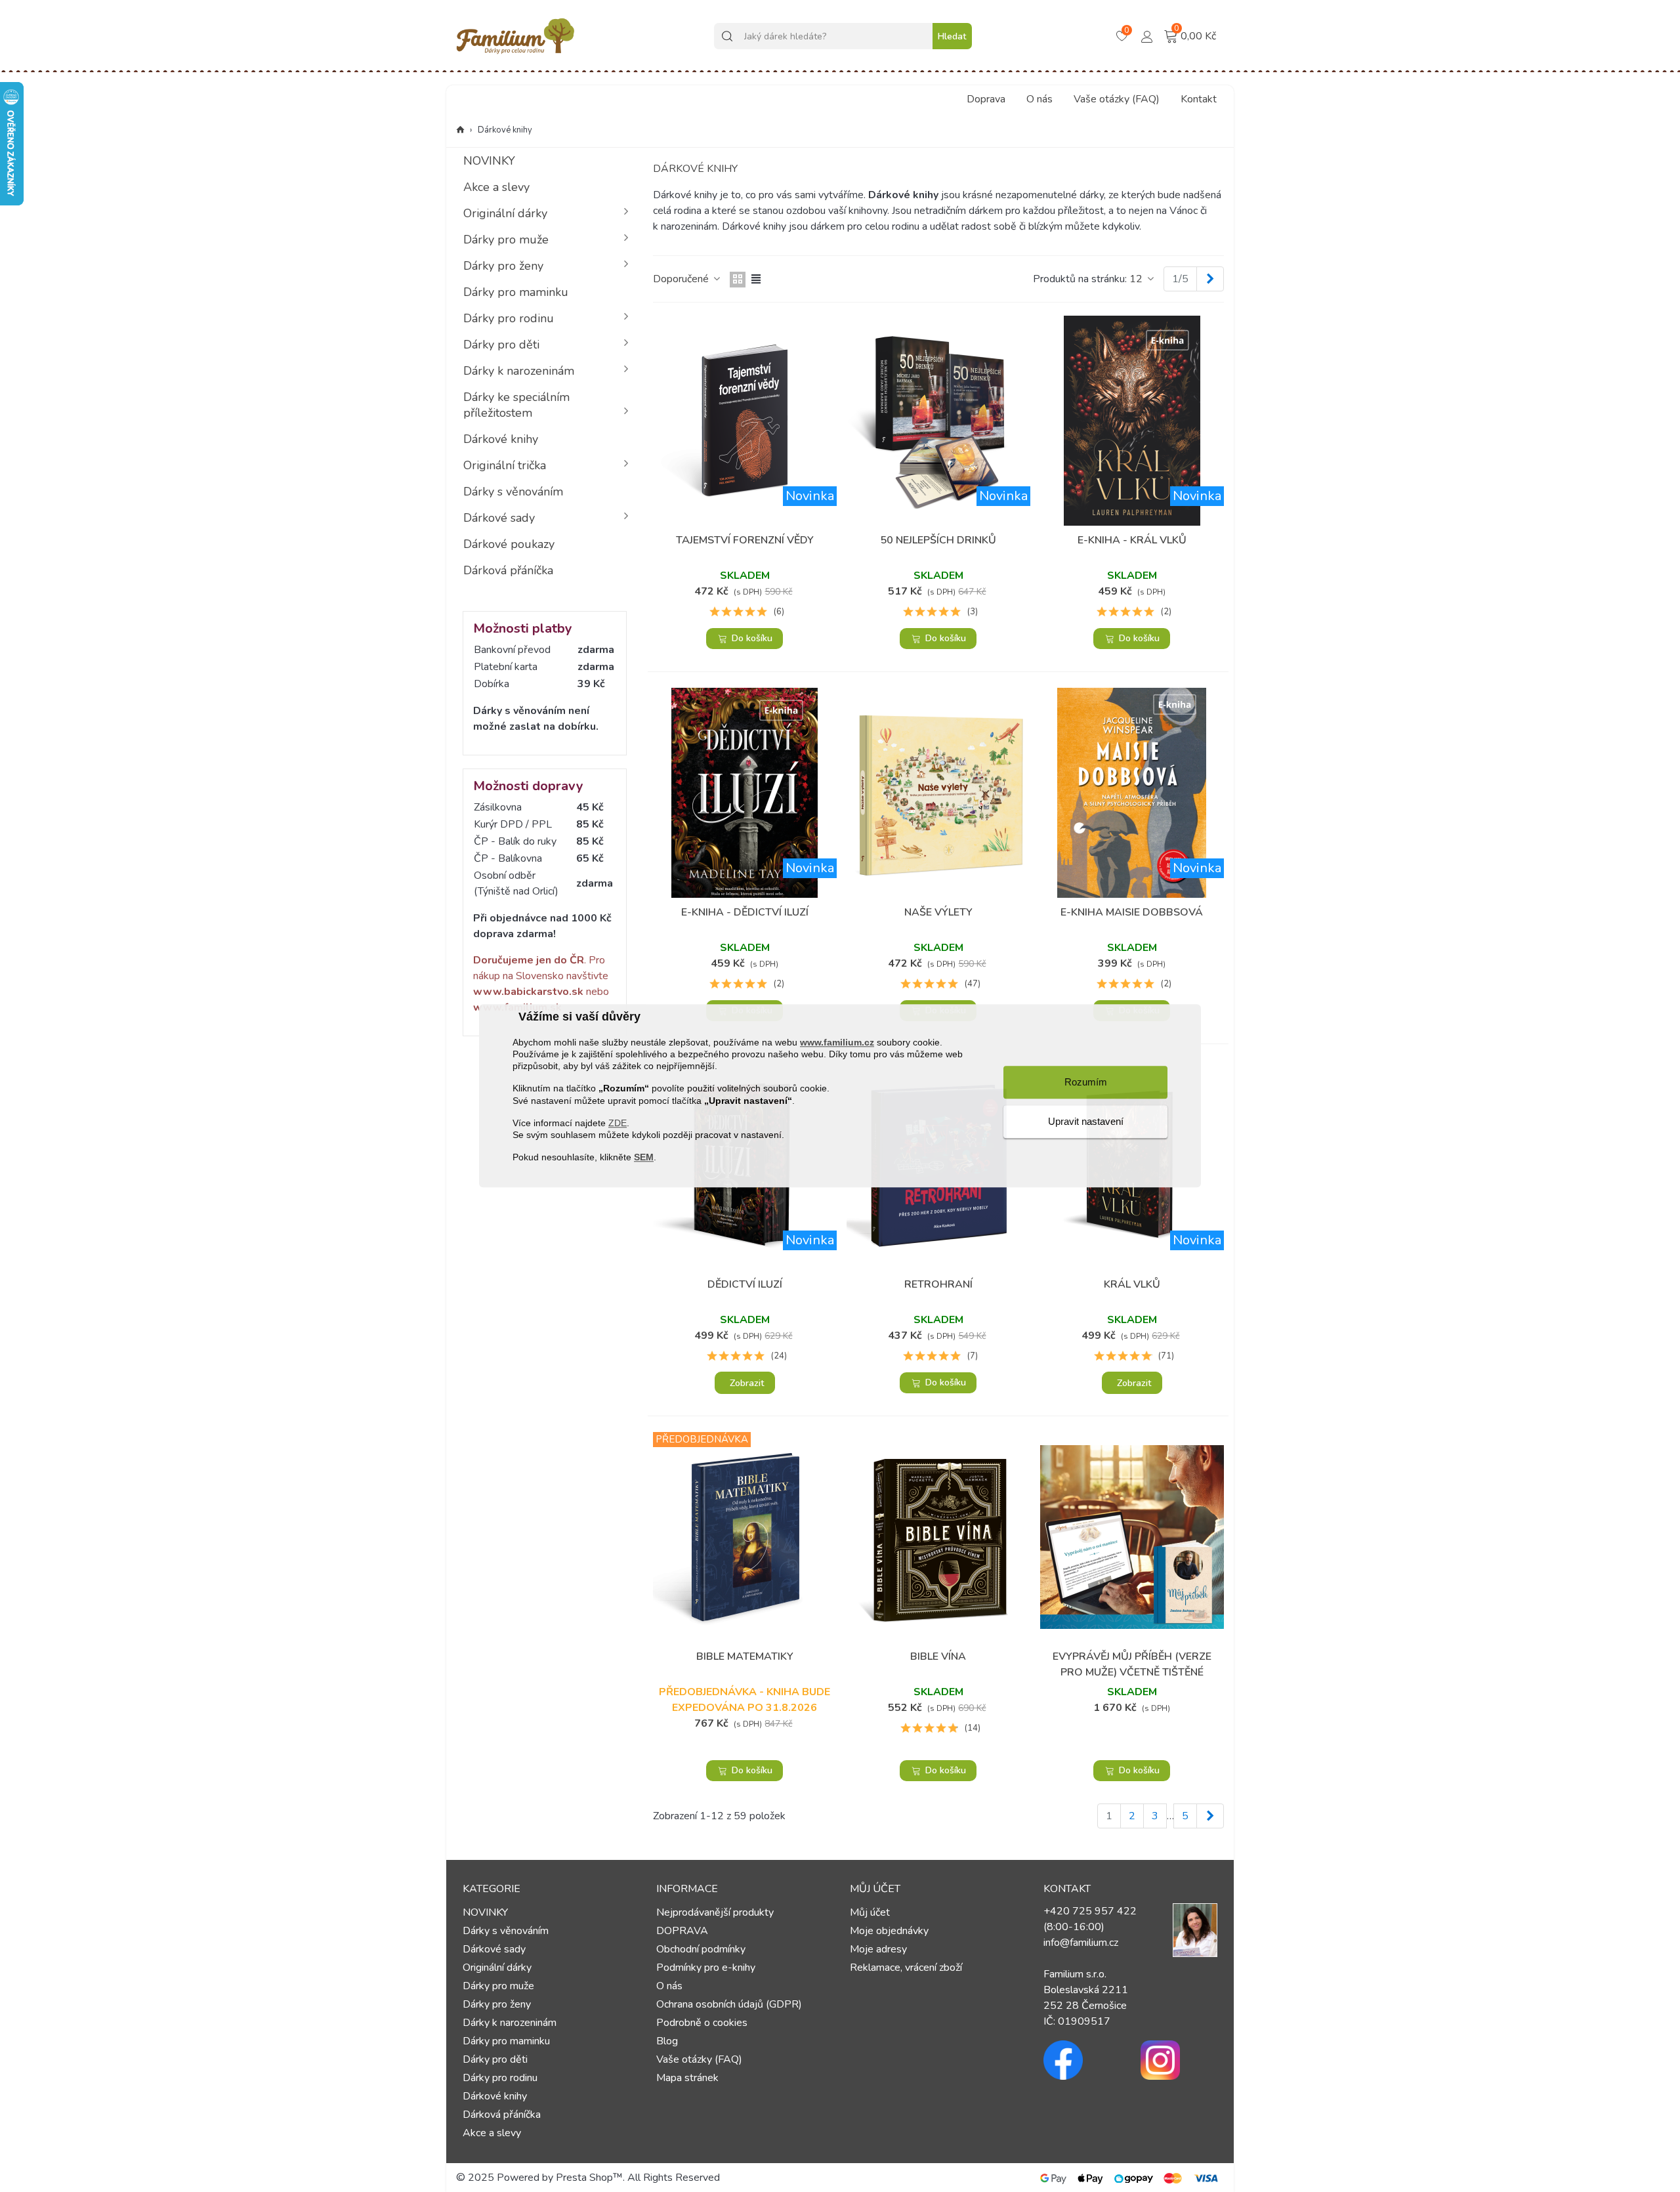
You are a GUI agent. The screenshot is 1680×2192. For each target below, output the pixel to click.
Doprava (986, 99)
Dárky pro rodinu (509, 318)
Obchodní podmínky (701, 1949)
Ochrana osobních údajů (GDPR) (729, 2004)
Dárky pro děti (501, 345)
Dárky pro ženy (503, 266)
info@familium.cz (1081, 1943)
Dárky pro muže (506, 240)
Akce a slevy (496, 187)
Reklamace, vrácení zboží (906, 1968)
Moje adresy (878, 1949)
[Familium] (515, 36)
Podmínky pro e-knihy (706, 1968)
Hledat (952, 36)
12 (1137, 279)
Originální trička (505, 465)
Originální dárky (505, 213)
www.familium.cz (837, 1042)
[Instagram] (1179, 2060)
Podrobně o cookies (702, 2023)
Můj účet (870, 1912)
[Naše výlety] (938, 793)
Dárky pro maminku (516, 292)
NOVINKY (489, 161)
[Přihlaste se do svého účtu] (1147, 35)
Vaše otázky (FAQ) (1117, 99)
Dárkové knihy (501, 439)
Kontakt (1199, 99)
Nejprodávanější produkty (715, 1912)
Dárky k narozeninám (519, 371)
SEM (644, 1158)
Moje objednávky (889, 1931)
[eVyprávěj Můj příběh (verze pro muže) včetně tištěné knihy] (1132, 1537)
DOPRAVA (682, 1931)
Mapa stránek (687, 2078)
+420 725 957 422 (1090, 1911)
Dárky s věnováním (513, 492)
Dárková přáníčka (508, 570)
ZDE (618, 1123)
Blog (667, 2041)
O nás (1039, 99)
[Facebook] (1082, 2060)
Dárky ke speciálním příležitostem (516, 405)
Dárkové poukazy (509, 544)
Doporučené (682, 279)
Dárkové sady (499, 518)
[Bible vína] (938, 1537)
